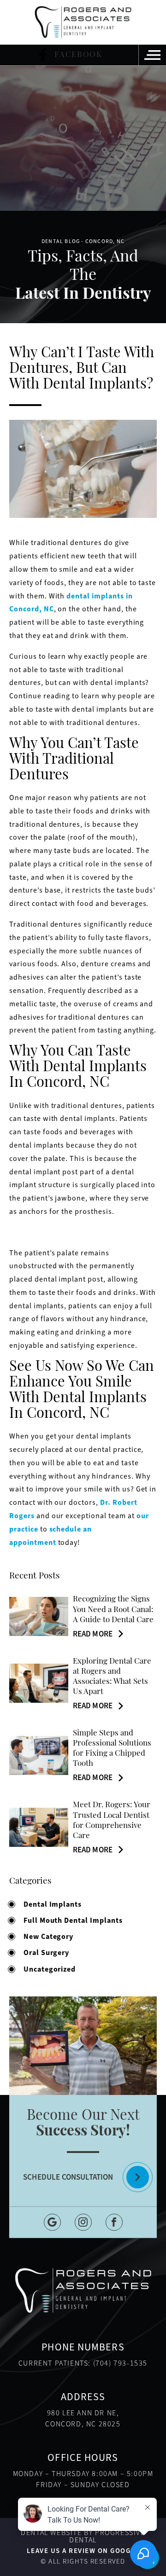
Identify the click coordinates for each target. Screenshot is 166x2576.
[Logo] (83, 22)
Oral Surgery (47, 1952)
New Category (49, 1936)
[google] (52, 2222)
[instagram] (83, 2222)
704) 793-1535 (122, 2363)
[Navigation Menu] (152, 55)
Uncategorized (50, 1969)
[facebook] (114, 2222)
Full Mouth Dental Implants (73, 1920)
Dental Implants (53, 1904)
